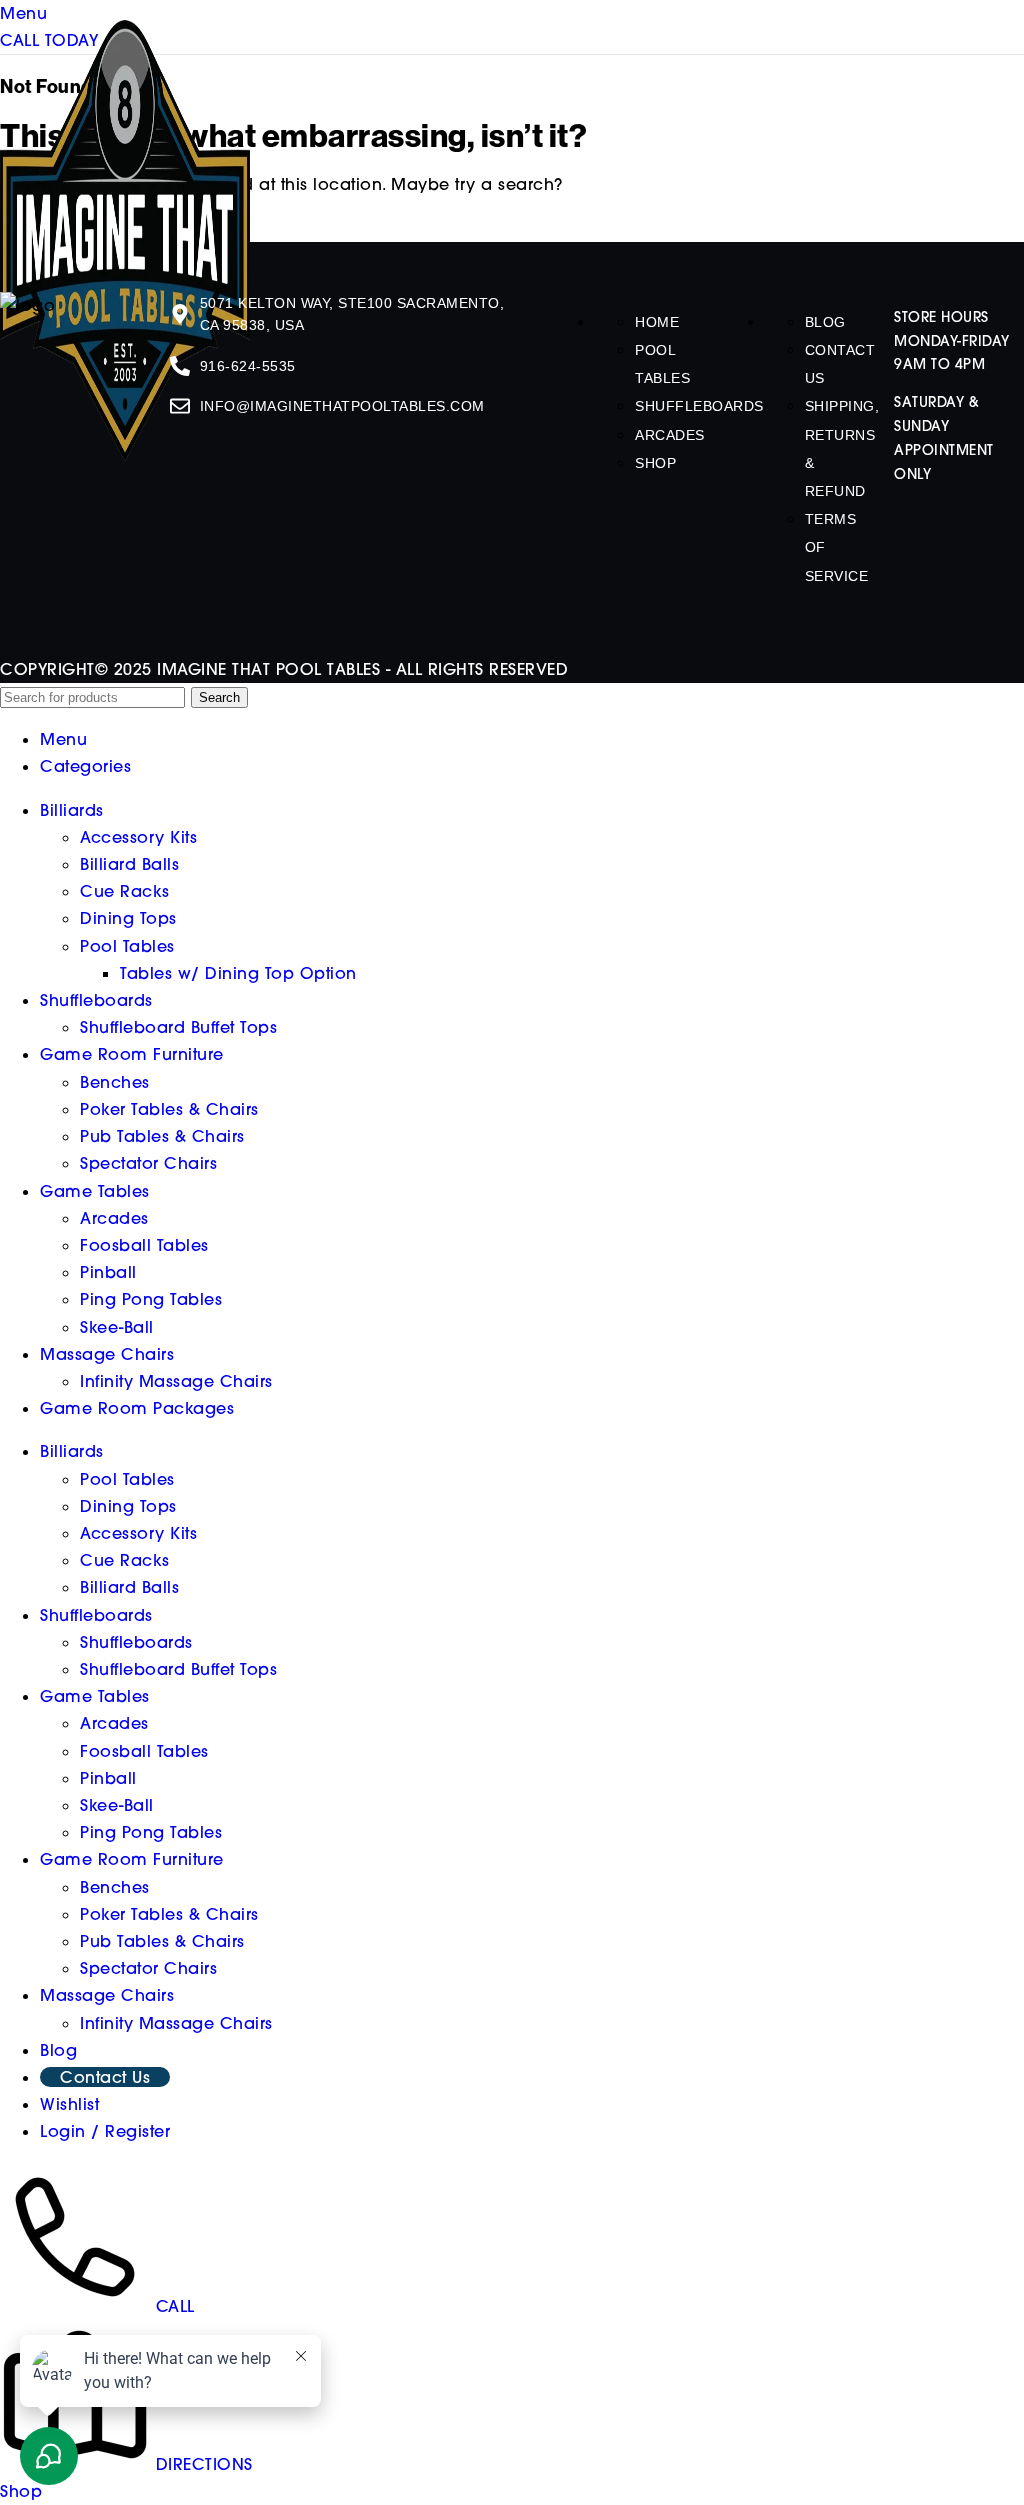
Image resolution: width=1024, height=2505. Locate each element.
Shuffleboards (699, 406)
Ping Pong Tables (151, 1299)
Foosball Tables (144, 1245)
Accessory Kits (138, 837)
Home (657, 322)
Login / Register (105, 2131)
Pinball (108, 1272)
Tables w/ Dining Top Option (238, 973)
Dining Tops (128, 918)
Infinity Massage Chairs (176, 1381)
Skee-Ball (117, 1327)
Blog (825, 322)
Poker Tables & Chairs (169, 1109)
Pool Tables (127, 946)
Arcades (670, 435)
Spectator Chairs (148, 1163)
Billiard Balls (129, 864)
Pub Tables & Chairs (162, 1136)
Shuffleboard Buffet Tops (178, 1027)
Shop (655, 463)
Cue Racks (125, 891)
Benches (115, 1082)
